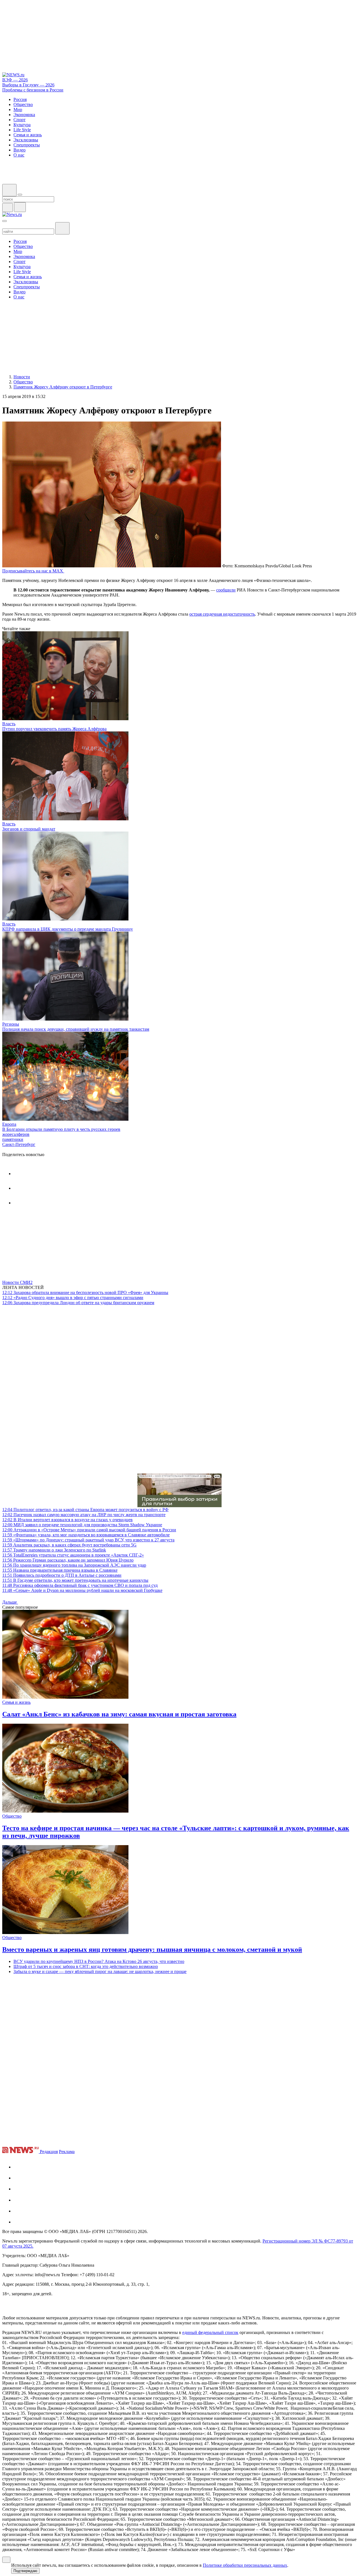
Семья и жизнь (16, 1702)
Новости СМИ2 (17, 1282)
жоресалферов (16, 1134)
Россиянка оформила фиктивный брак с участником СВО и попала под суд (80, 1585)
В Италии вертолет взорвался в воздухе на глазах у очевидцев (67, 1520)
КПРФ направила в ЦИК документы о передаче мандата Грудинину (68, 929)
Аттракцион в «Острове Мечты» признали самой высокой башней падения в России (89, 1530)
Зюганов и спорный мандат (29, 829)
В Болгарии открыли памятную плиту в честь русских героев (61, 1129)
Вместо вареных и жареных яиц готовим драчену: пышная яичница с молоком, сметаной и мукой (152, 1949)
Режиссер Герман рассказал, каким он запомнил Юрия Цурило (68, 1560)
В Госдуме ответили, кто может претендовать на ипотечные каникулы (75, 1580)
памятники (13, 1139)
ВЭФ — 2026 (15, 80)
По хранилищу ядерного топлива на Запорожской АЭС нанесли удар (74, 1565)
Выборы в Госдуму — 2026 (28, 85)
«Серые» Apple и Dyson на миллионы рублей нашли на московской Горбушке (82, 1590)
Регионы (11, 1024)
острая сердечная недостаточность (222, 614)
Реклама (67, 2152)
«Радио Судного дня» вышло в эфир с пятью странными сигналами (73, 1298)
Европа (9, 1124)
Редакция (49, 2152)
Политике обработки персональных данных (245, 2565)
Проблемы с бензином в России (33, 90)
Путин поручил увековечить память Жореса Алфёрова (54, 729)
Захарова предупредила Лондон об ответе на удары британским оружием (78, 1303)
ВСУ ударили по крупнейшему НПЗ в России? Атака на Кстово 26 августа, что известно (99, 1961)
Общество (12, 1816)
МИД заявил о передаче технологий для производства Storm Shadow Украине (82, 1525)
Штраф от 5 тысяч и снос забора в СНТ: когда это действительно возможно (86, 1966)
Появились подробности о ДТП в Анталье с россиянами (62, 1575)
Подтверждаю (25, 2571)
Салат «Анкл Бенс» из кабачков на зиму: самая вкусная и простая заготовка (119, 1714)
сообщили (226, 590)
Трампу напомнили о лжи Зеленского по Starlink (54, 1550)
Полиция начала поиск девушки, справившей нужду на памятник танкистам (76, 1029)
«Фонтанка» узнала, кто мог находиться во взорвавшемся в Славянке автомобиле (86, 1535)
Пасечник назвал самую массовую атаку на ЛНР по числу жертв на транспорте (84, 1515)
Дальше (10, 1602)
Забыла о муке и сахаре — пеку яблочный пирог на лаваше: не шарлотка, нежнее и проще (100, 1971)
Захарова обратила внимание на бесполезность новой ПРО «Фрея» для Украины (85, 1292)
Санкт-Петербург (19, 1144)
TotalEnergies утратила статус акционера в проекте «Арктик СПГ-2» (73, 1555)
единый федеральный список (210, 2332)
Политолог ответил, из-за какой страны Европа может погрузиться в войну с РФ (85, 1510)
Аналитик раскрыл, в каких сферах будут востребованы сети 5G (69, 1545)
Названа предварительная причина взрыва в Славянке (60, 1570)
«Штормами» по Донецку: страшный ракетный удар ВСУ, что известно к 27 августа (88, 1540)
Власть (9, 724)
